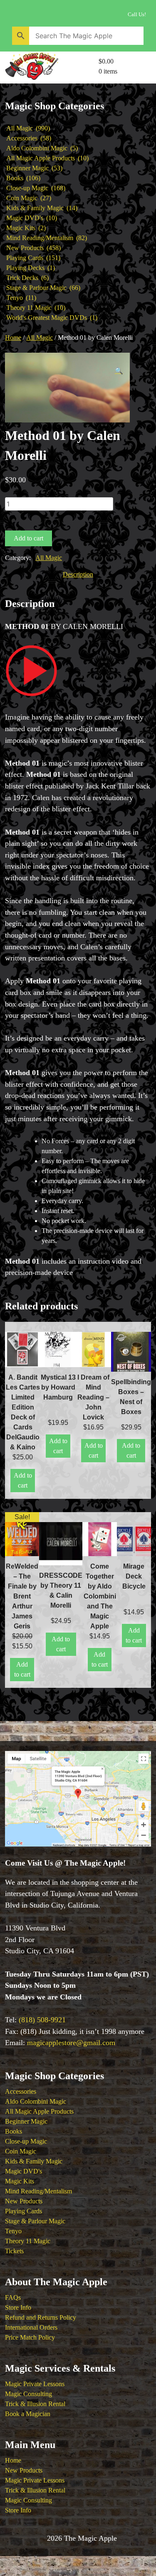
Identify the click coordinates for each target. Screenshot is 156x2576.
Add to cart (28, 538)
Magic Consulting (28, 2394)
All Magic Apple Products (39, 2111)
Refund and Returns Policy (41, 2317)
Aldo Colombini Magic (36, 2101)
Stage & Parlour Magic (35, 2221)
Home (13, 338)
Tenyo (13, 2231)
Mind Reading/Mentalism (38, 2191)
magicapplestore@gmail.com (71, 2043)
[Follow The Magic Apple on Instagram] (51, 12)
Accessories (21, 2091)
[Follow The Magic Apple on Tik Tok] (87, 12)
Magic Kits (20, 2181)
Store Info (18, 2307)
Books (14, 2131)
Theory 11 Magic (28, 2241)
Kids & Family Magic (34, 2161)
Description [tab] (78, 574)
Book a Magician (28, 2414)
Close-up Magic (26, 2141)
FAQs (13, 2297)
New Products (24, 2201)
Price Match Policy (30, 2337)
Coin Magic (21, 2151)
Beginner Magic (26, 2121)
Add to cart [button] (23, 1480)
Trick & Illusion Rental (35, 2404)
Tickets (14, 2251)
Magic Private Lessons (35, 2384)
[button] (119, 371)
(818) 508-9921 (42, 2020)
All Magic (40, 338)
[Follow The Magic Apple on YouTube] (15, 12)
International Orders (31, 2327)
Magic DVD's (24, 2171)
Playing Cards (24, 2211)
